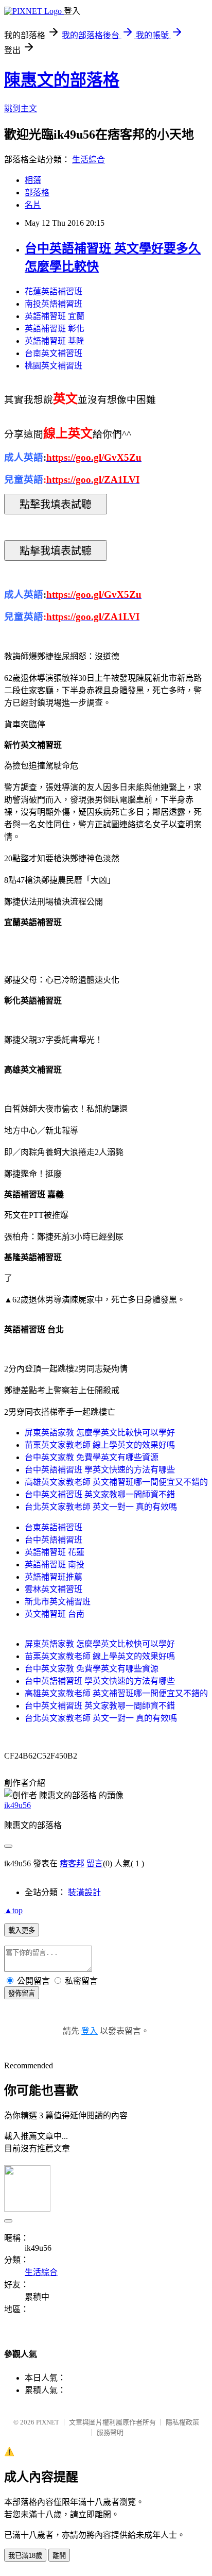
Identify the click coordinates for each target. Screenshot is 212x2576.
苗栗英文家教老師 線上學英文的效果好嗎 (100, 1445)
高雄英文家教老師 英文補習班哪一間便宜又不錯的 (116, 1482)
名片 (33, 205)
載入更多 (22, 1930)
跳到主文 (21, 108)
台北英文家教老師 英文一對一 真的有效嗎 (101, 1507)
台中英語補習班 (54, 1540)
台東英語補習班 (54, 1527)
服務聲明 (110, 2432)
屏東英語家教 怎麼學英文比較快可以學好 (100, 1433)
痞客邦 (72, 1863)
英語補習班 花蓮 (55, 1552)
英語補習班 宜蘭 (55, 316)
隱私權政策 (182, 2422)
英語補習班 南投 (55, 1565)
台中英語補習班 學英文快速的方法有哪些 (100, 1470)
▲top (13, 1910)
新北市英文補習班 (58, 1602)
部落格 (37, 193)
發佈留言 (22, 1993)
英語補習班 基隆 (55, 341)
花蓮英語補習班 (54, 291)
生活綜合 (89, 160)
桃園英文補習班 (54, 366)
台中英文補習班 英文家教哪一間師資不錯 (100, 1494)
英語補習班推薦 (54, 1577)
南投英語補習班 (54, 304)
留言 (95, 1863)
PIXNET (48, 2422)
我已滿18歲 (25, 2556)
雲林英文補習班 (54, 1589)
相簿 (33, 180)
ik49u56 (17, 1805)
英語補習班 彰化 (55, 329)
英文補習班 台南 (55, 1614)
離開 (59, 2556)
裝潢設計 (84, 1892)
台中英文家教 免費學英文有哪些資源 (92, 1457)
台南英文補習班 (54, 353)
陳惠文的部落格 (62, 80)
